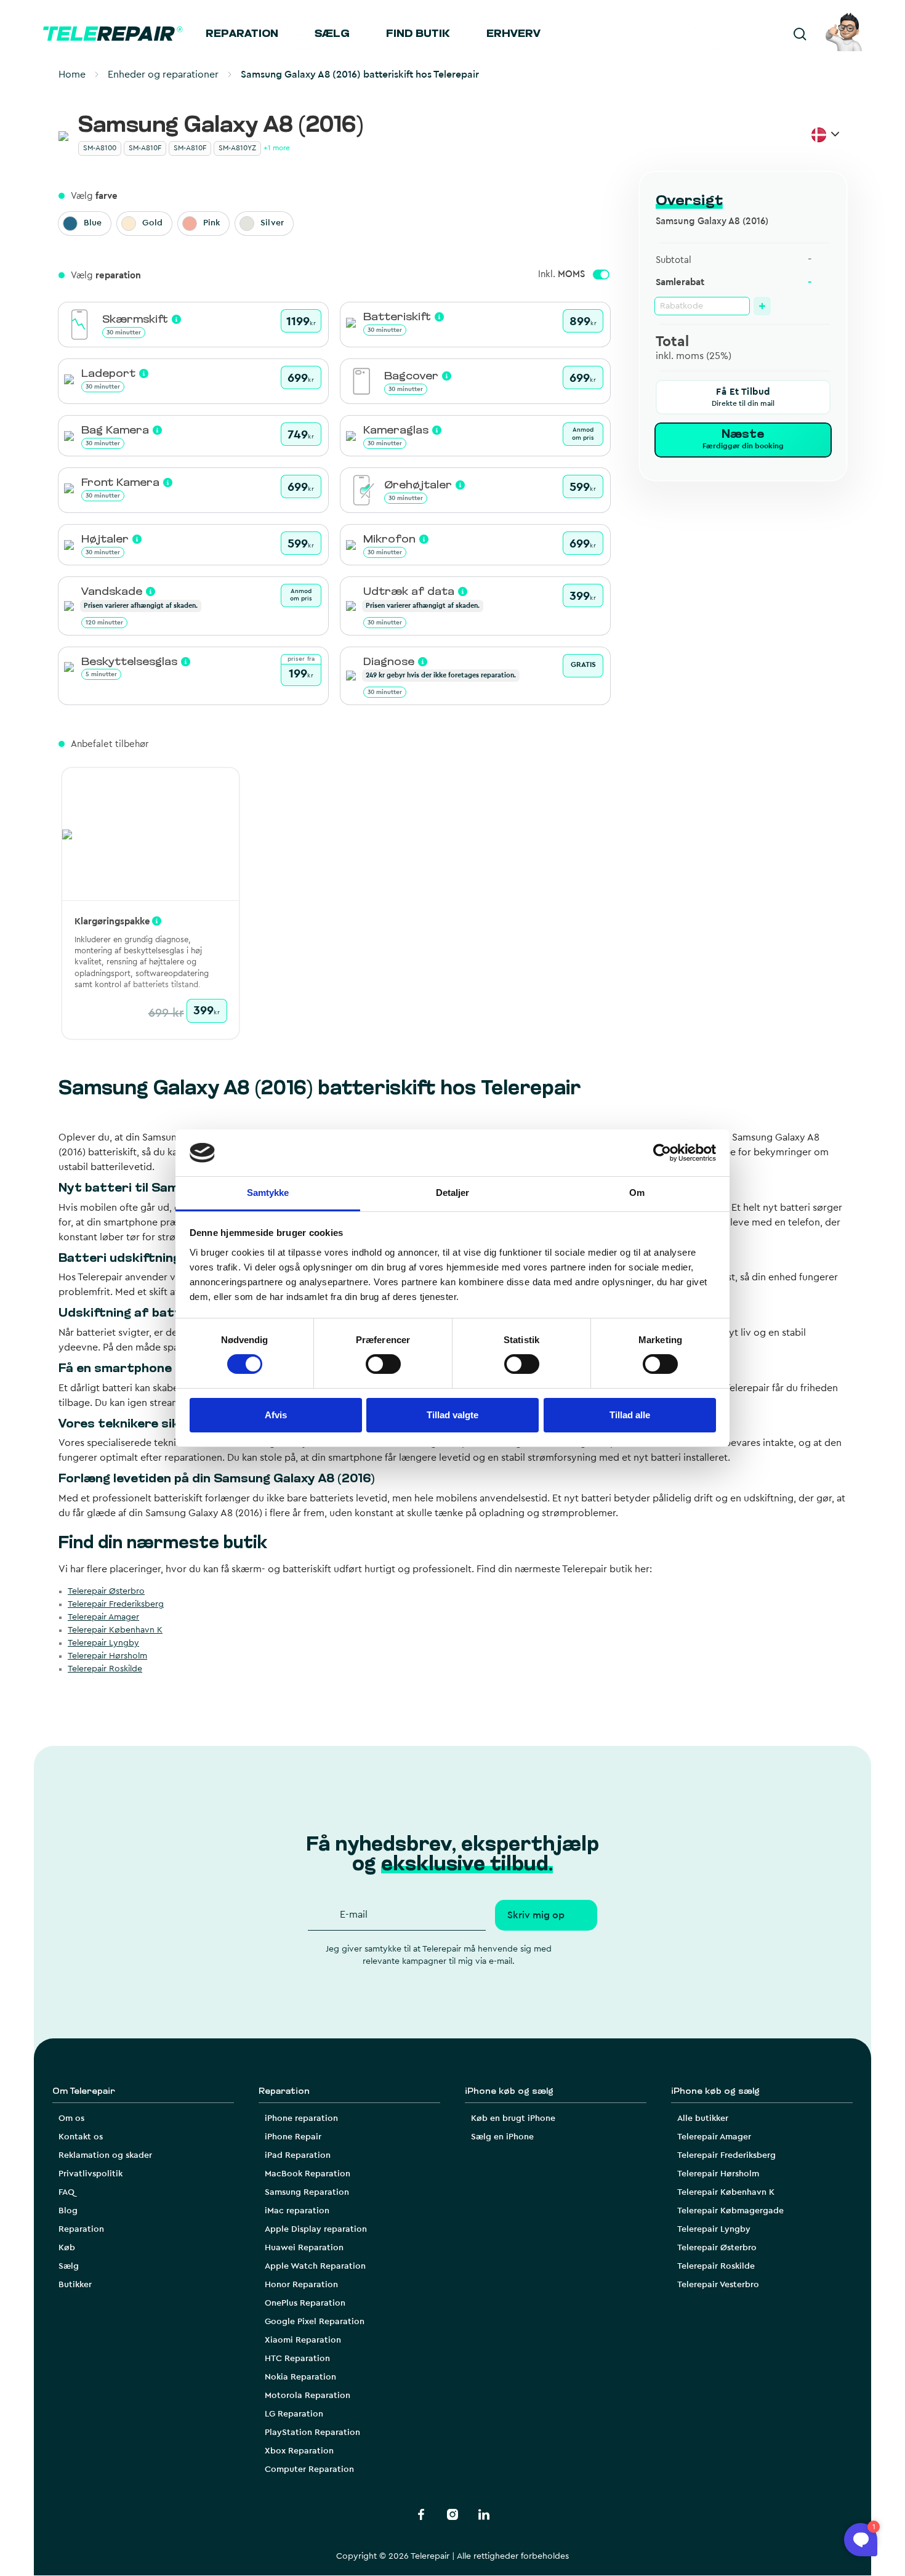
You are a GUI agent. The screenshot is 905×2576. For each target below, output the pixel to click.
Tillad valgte (452, 1415)
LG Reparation (294, 2414)
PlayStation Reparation (312, 2433)
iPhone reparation (301, 2118)
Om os (71, 2118)
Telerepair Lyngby (103, 1643)
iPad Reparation (298, 2155)
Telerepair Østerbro (106, 1591)
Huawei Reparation (304, 2248)
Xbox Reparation (299, 2451)
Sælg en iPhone (502, 2137)
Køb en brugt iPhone (513, 2118)
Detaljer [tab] (453, 1193)
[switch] (383, 1364)
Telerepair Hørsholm (107, 1656)
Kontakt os (81, 2137)
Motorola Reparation (308, 2396)
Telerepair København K (115, 1630)
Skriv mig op (536, 1915)
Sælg (332, 34)
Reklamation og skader (105, 2155)
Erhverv (513, 34)
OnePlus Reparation (305, 2303)
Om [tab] (637, 1193)
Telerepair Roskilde (105, 1669)
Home (72, 75)
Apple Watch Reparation (315, 2266)
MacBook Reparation (308, 2174)
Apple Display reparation (316, 2229)
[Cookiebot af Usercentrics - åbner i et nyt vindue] (662, 1153)
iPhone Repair (293, 2137)
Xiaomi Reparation (303, 2340)
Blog (68, 2211)
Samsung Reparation (307, 2192)
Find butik (418, 34)
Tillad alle (630, 1415)
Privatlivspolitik (90, 2174)
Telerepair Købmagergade (730, 2211)
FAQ (66, 2192)
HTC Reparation (297, 2359)
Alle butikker (703, 2118)
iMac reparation (297, 2211)
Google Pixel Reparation (315, 2322)
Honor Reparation (301, 2285)
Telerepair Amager (103, 1617)
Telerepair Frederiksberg (116, 1604)
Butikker (75, 2285)
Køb (67, 2248)
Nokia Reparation (300, 2377)
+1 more (277, 148)
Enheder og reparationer (163, 75)
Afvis (276, 1415)
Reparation (242, 34)
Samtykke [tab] (268, 1193)
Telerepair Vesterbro (718, 2285)
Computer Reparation (309, 2469)
